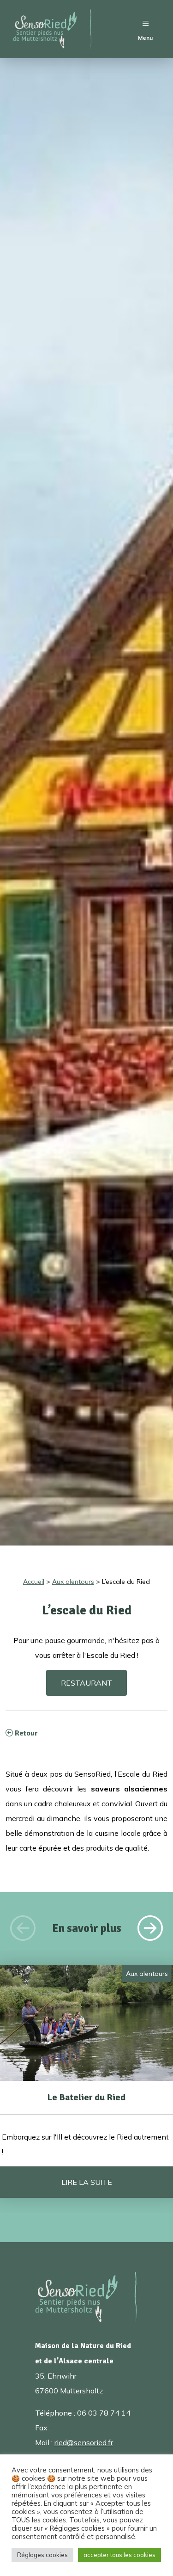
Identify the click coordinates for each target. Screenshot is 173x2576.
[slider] (86, 2067)
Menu (145, 38)
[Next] (150, 1928)
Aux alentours (147, 1974)
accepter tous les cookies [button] (119, 2555)
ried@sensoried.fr (84, 2442)
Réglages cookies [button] (42, 2555)
